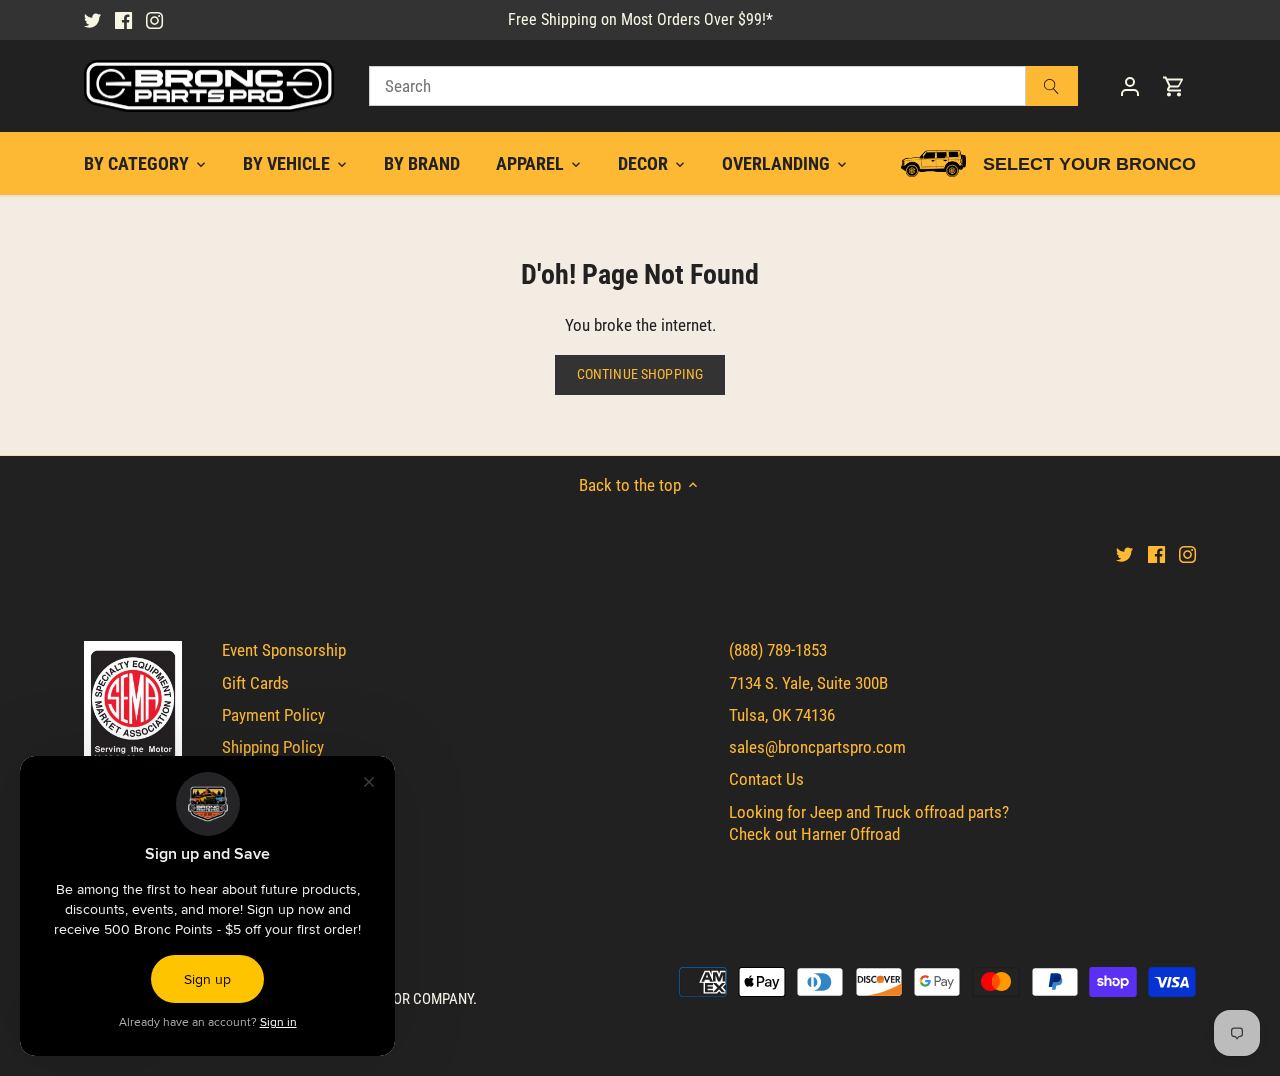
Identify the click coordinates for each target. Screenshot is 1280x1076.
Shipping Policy (273, 747)
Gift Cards (255, 683)
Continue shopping (640, 374)
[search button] (1052, 86)
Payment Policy (273, 715)
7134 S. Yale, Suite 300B (808, 683)
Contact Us (766, 779)
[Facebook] (123, 20)
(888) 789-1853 (778, 650)
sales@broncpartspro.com (817, 747)
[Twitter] (92, 20)
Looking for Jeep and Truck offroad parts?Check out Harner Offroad (869, 823)
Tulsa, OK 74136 (782, 715)
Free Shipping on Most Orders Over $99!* (640, 19)
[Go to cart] (1174, 86)
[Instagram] (154, 20)
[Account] (1130, 86)
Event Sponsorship (284, 650)
